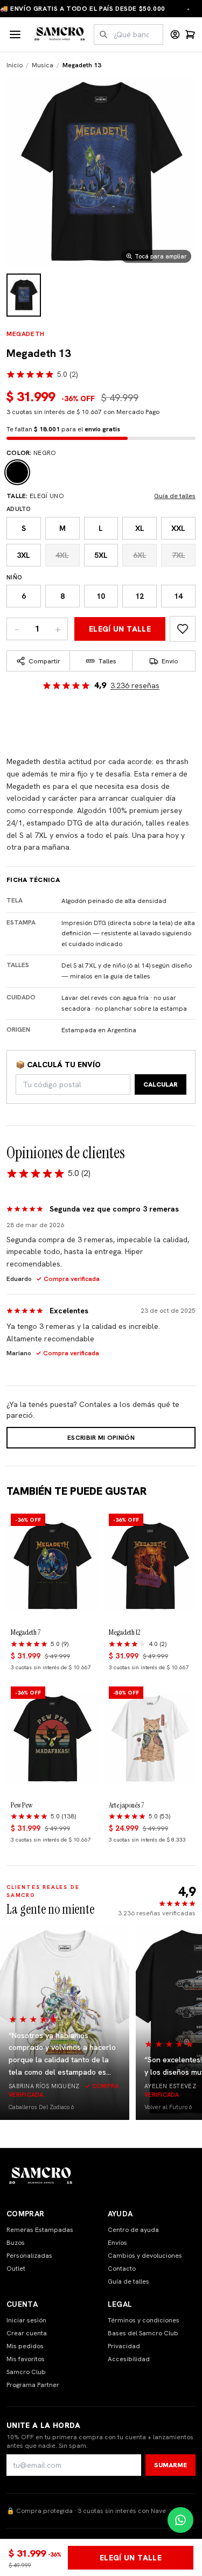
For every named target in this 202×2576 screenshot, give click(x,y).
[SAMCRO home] (60, 34)
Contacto (122, 2269)
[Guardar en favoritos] (183, 629)
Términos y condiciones (144, 2320)
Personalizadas (29, 2256)
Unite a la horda (44, 2425)
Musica (43, 65)
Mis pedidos (25, 2346)
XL (140, 528)
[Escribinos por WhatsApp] (180, 2520)
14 (178, 596)
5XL (101, 555)
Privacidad (124, 2346)
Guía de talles (175, 496)
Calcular (161, 1084)
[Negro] (17, 472)
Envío (170, 661)
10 (101, 596)
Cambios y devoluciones (145, 2256)
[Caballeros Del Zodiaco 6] (65, 2023)
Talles (107, 661)
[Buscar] (103, 34)
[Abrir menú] (15, 34)
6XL (140, 555)
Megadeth (26, 334)
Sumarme (170, 2465)
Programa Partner (33, 2385)
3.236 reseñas (135, 685)
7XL (179, 555)
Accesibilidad (129, 2359)
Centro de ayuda (133, 2230)
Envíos (117, 2243)
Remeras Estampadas (40, 2230)
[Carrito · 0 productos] (190, 34)
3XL (23, 555)
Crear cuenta (27, 2333)
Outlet (16, 2269)
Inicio (15, 65)
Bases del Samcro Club (143, 2333)
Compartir (44, 661)
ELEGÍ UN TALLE (120, 629)
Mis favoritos (26, 2359)
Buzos (16, 2243)
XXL (178, 528)
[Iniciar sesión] (175, 34)
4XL (62, 555)
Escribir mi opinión (101, 1438)
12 (140, 596)
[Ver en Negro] (24, 295)
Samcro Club (26, 2372)
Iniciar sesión (26, 2320)
